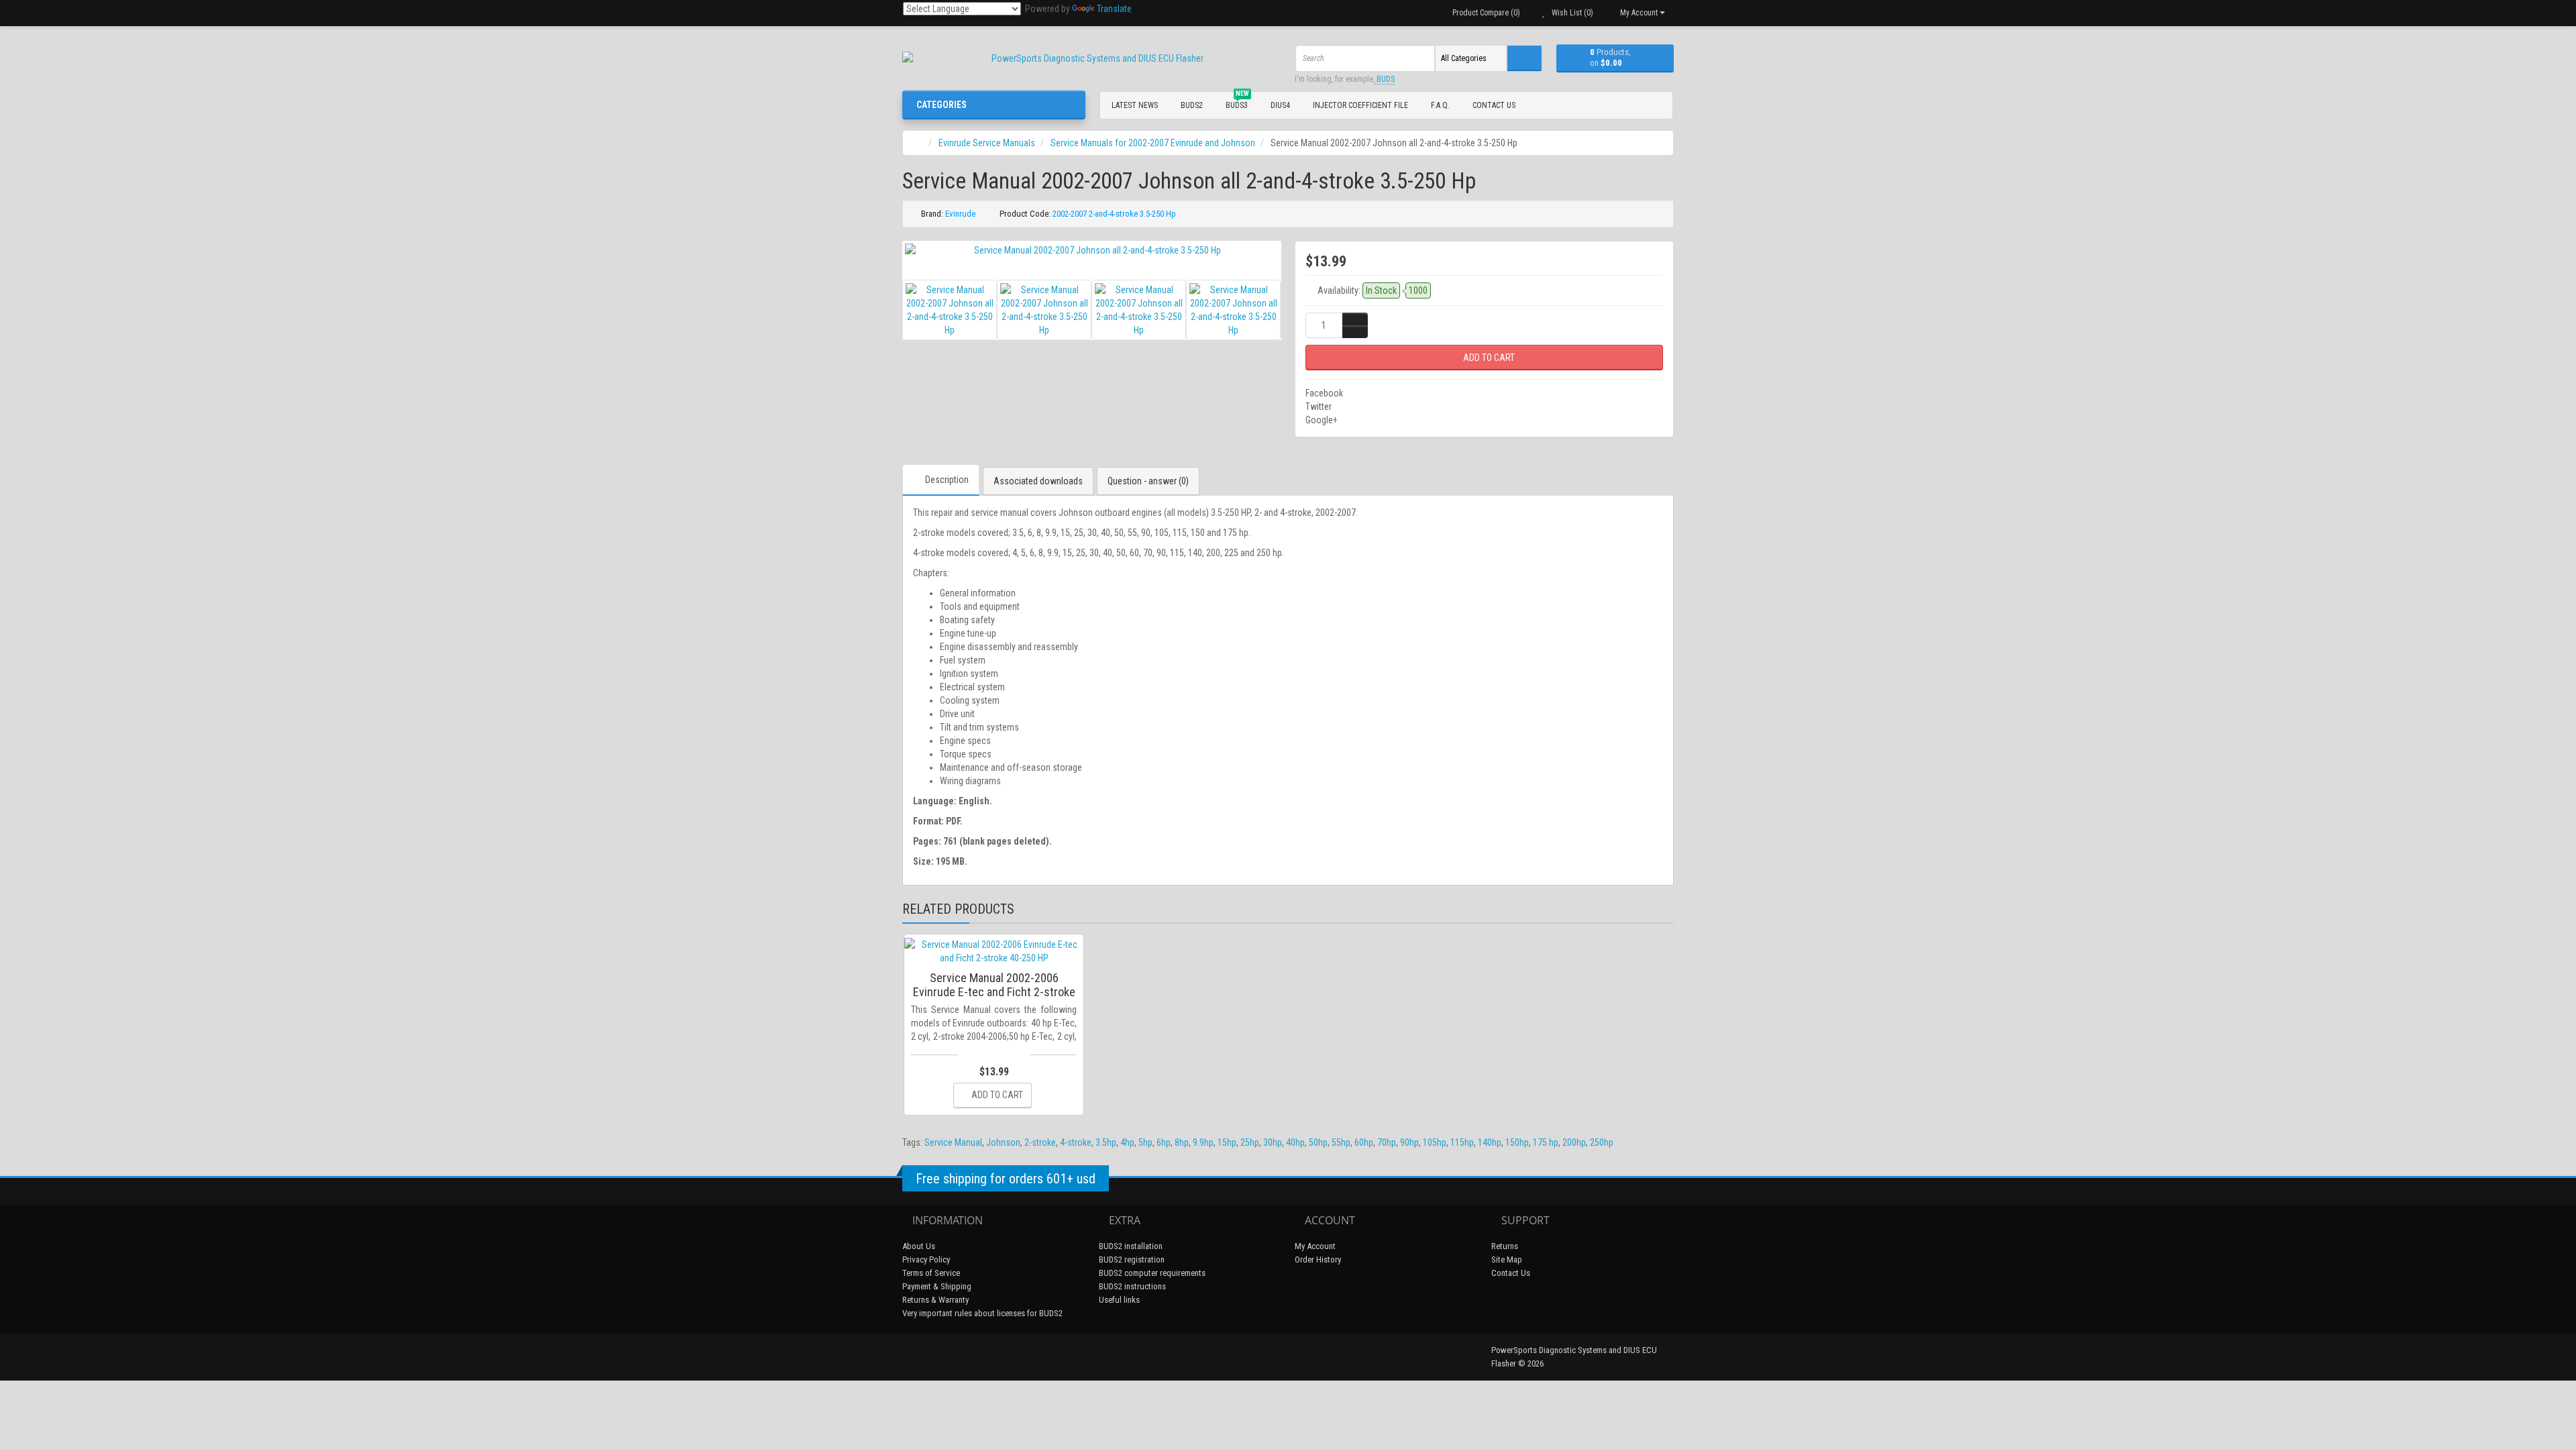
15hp (1227, 1142)
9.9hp (1203, 1142)
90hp (1409, 1142)
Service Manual (953, 1142)
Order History (1318, 1259)
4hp (1127, 1142)
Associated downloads (1038, 481)
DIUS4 (1280, 105)
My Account (1315, 1246)
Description (947, 480)
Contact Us (1494, 105)
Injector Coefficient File (1360, 105)
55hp (1341, 1142)
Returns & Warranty (935, 1300)
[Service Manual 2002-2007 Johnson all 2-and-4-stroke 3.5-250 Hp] (1092, 250)
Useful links (1119, 1300)
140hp (1490, 1142)
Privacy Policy (926, 1259)
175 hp (1546, 1142)
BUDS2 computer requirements (1152, 1273)
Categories (942, 105)
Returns (1505, 1246)
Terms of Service (931, 1273)
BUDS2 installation (1131, 1246)
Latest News (1135, 105)
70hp (1387, 1142)
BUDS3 (1237, 103)
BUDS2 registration (1132, 1259)
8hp (1182, 1142)
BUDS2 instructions (1132, 1286)
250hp (1602, 1142)
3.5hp (1106, 1142)
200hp (1574, 1142)
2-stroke (1040, 1142)
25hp (1250, 1142)
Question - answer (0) (1148, 481)
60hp (1364, 1142)
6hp (1164, 1142)
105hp (1435, 1142)
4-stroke (1076, 1142)
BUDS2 (1192, 105)
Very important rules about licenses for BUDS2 (982, 1313)
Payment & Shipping (937, 1286)
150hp (1517, 1142)
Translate (1114, 9)
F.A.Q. (1440, 105)
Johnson (1003, 1142)
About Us (919, 1246)
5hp (1145, 1142)
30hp (1273, 1142)
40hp (1295, 1142)
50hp (1318, 1142)
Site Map (1507, 1259)
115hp (1462, 1142)
